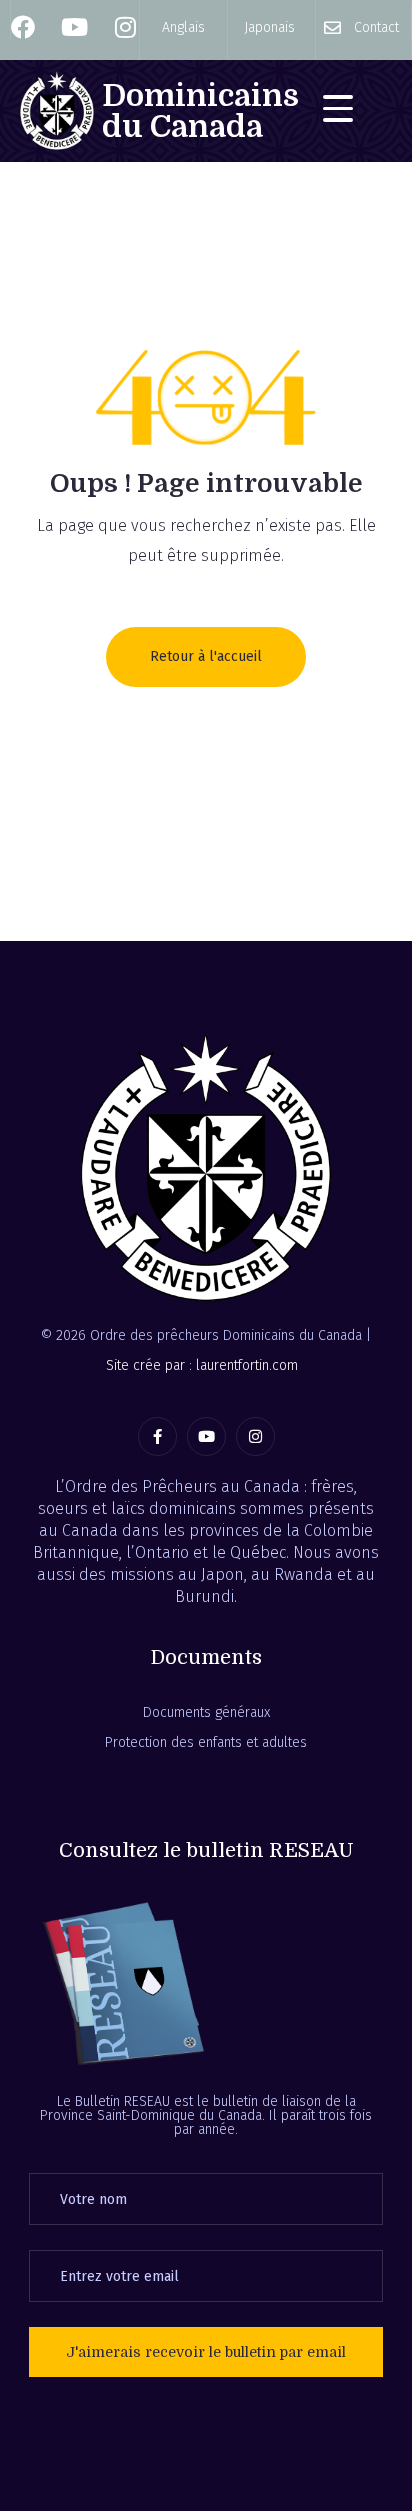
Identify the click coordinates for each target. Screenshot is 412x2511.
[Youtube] (206, 1436)
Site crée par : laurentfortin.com (202, 1365)
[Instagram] (255, 1436)
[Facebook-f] (157, 1436)
